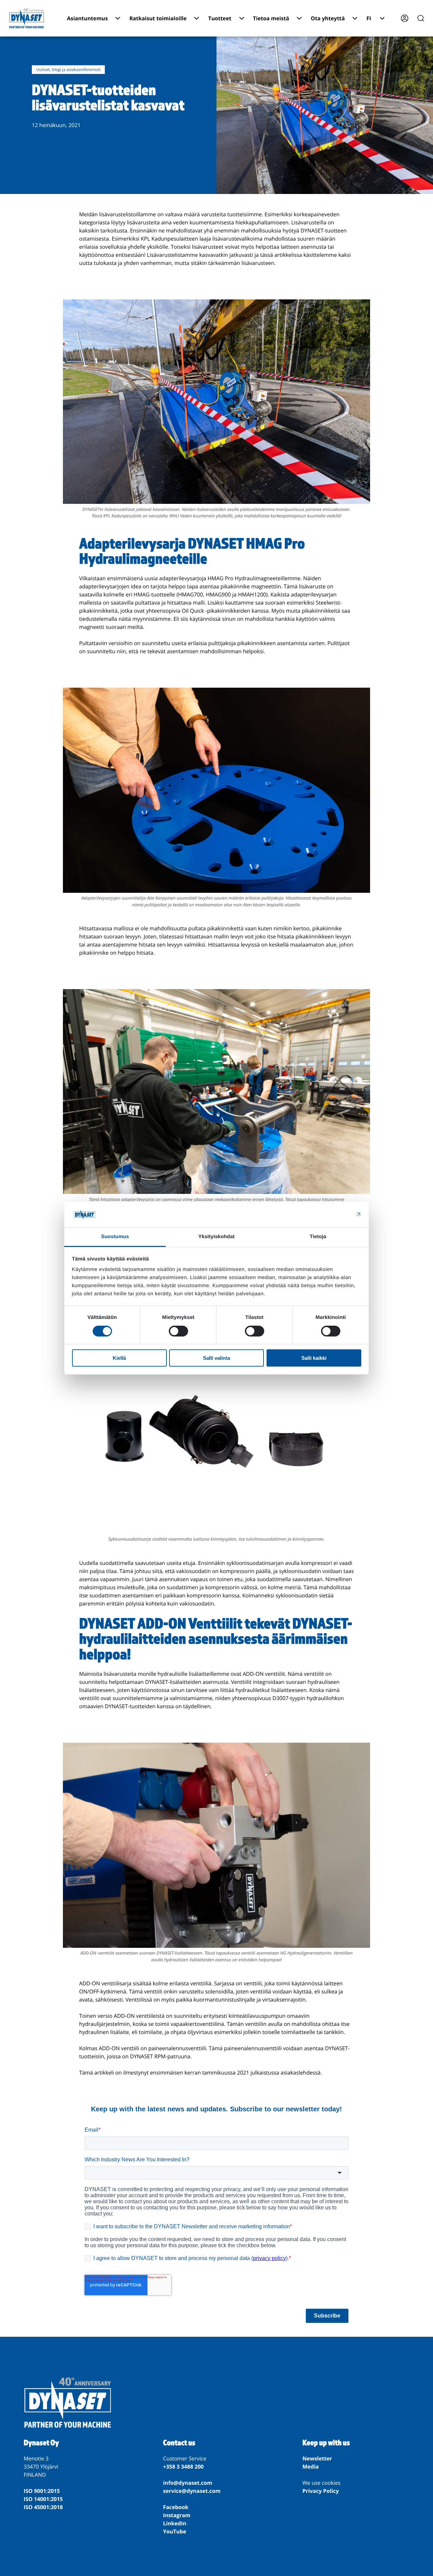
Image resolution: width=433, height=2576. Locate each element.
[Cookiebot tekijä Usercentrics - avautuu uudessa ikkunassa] (332, 1215)
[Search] (421, 18)
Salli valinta (216, 1358)
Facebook (176, 2507)
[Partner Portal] (405, 18)
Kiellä (119, 1358)
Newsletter (317, 2458)
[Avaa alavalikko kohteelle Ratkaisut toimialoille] (197, 18)
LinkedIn (175, 2523)
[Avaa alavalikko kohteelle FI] (382, 18)
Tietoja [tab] (318, 1237)
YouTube (175, 2531)
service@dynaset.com (192, 2491)
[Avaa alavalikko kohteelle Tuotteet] (242, 18)
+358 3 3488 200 (183, 2467)
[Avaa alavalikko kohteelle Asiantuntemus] (118, 18)
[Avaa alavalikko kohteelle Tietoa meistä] (299, 18)
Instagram (177, 2515)
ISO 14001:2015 (43, 2499)
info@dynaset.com (188, 2483)
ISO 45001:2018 (43, 2507)
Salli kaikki (314, 1358)
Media (311, 2467)
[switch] (178, 1331)
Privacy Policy (321, 2491)
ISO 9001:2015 (42, 2491)
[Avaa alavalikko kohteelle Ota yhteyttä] (355, 18)
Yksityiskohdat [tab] (216, 1237)
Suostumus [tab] (115, 1237)
